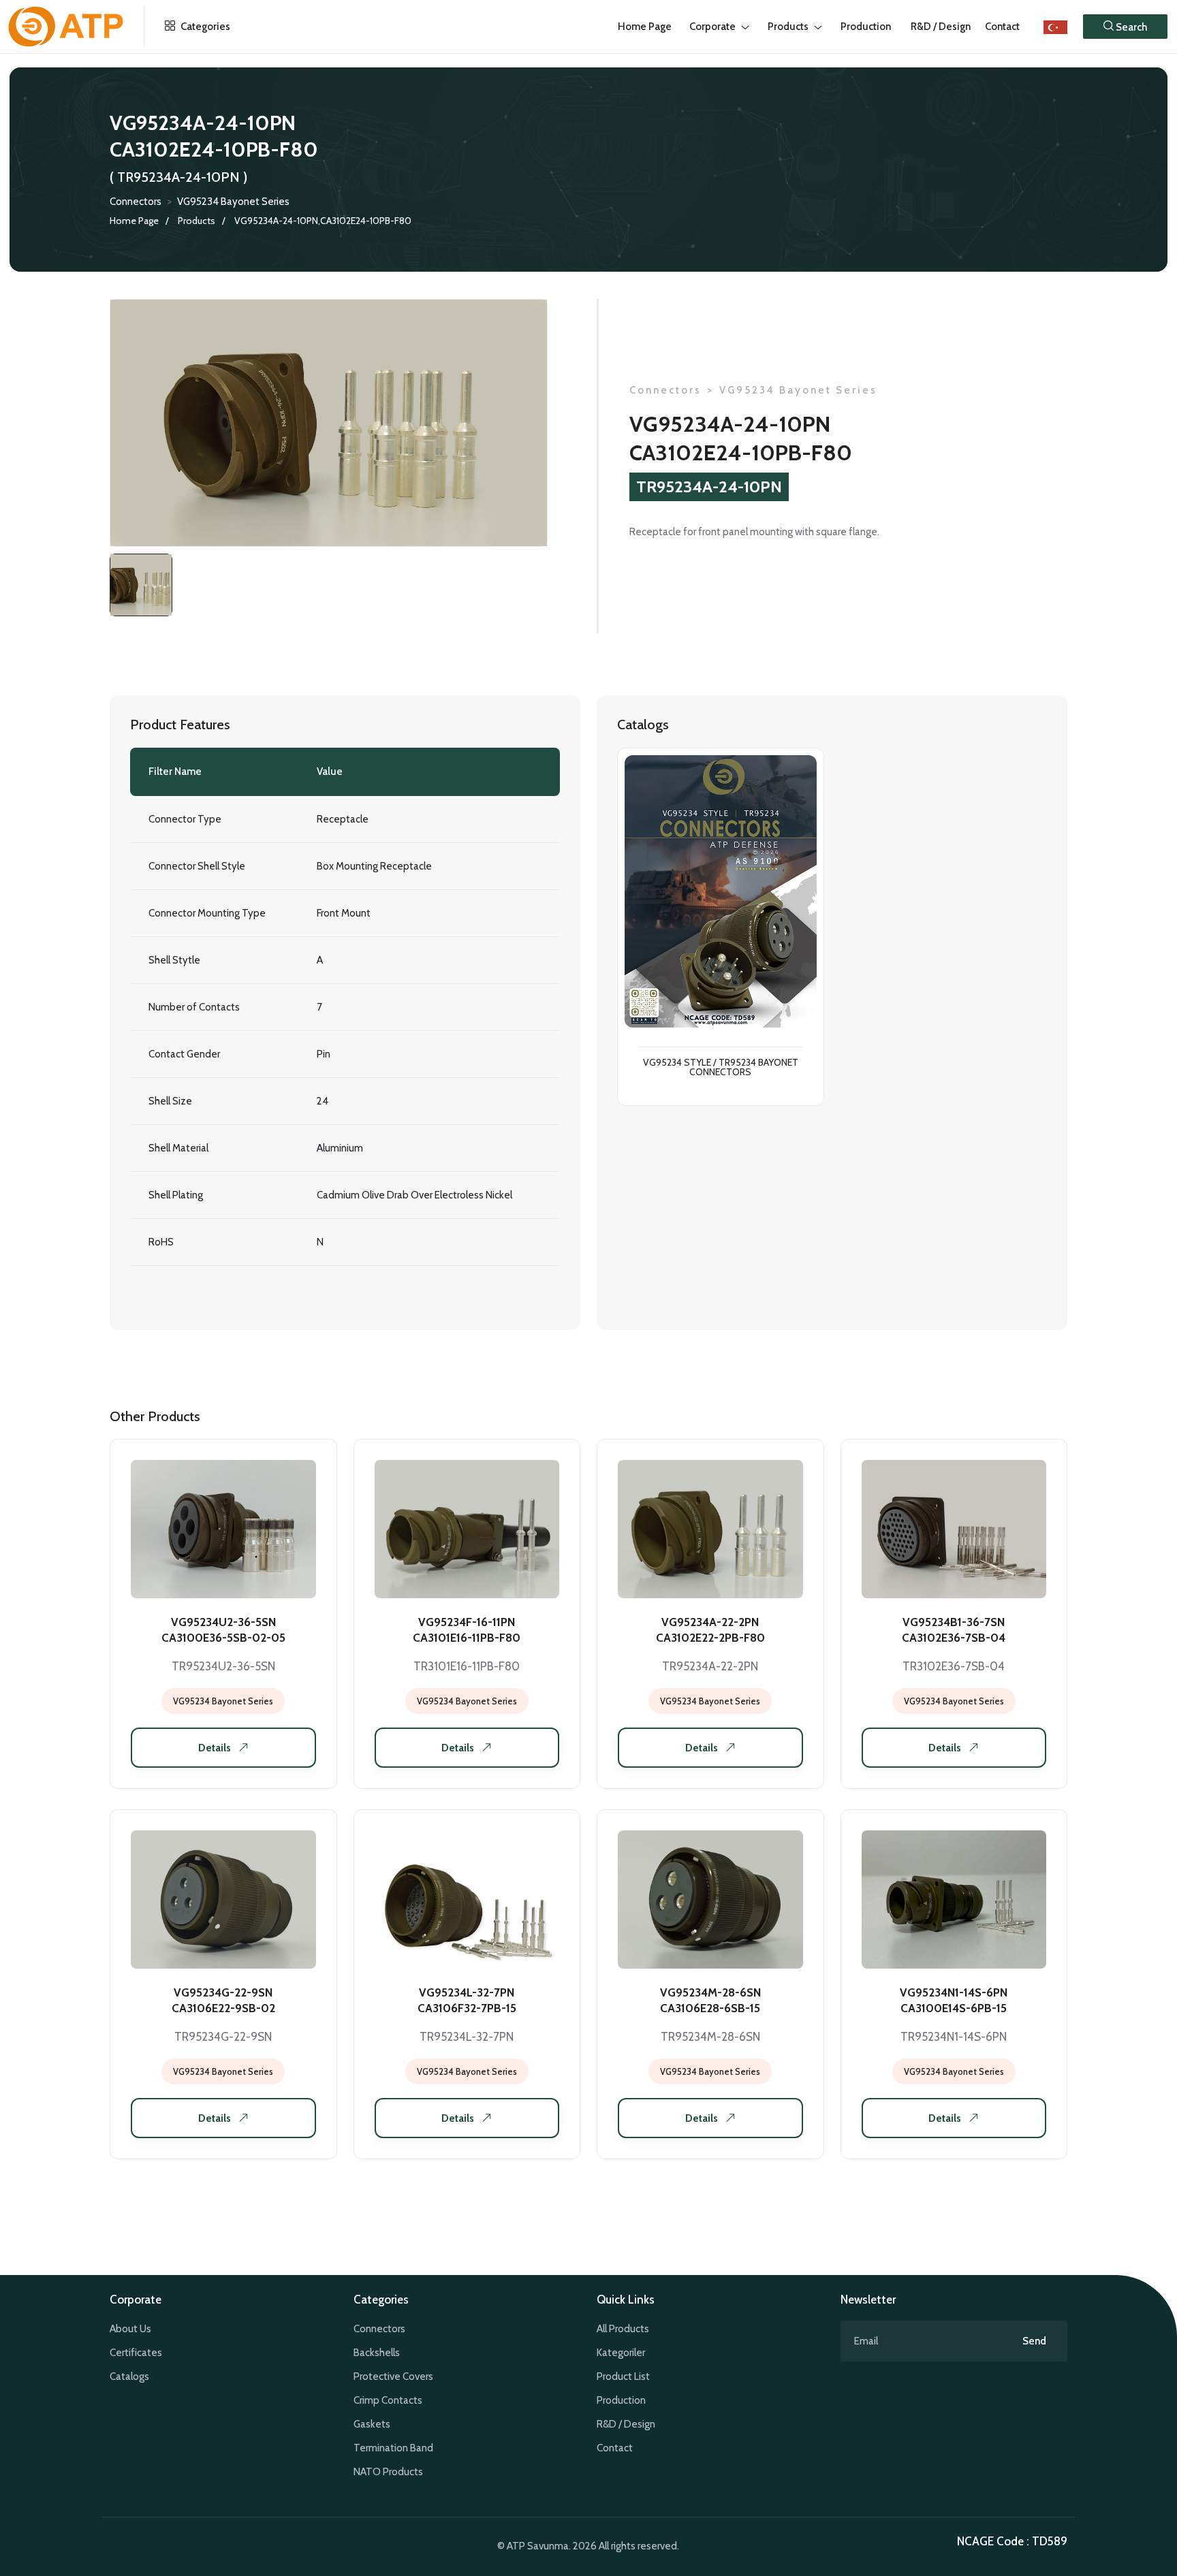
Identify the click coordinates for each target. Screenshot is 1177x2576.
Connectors (136, 202)
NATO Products (388, 2472)
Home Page (134, 221)
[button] (1125, 27)
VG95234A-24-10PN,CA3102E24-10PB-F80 (323, 221)
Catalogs (129, 2376)
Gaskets (372, 2424)
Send (1034, 2341)
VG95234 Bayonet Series (233, 202)
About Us (130, 2329)
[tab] (141, 585)
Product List (623, 2376)
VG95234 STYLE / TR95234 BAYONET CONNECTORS (721, 1068)
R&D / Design (626, 2424)
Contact (1002, 27)
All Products (623, 2329)
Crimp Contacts (388, 2400)
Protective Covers (393, 2376)
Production (621, 2400)
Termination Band (393, 2448)
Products (197, 221)
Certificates (136, 2353)
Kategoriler (621, 2353)
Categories (204, 27)
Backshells (377, 2353)
